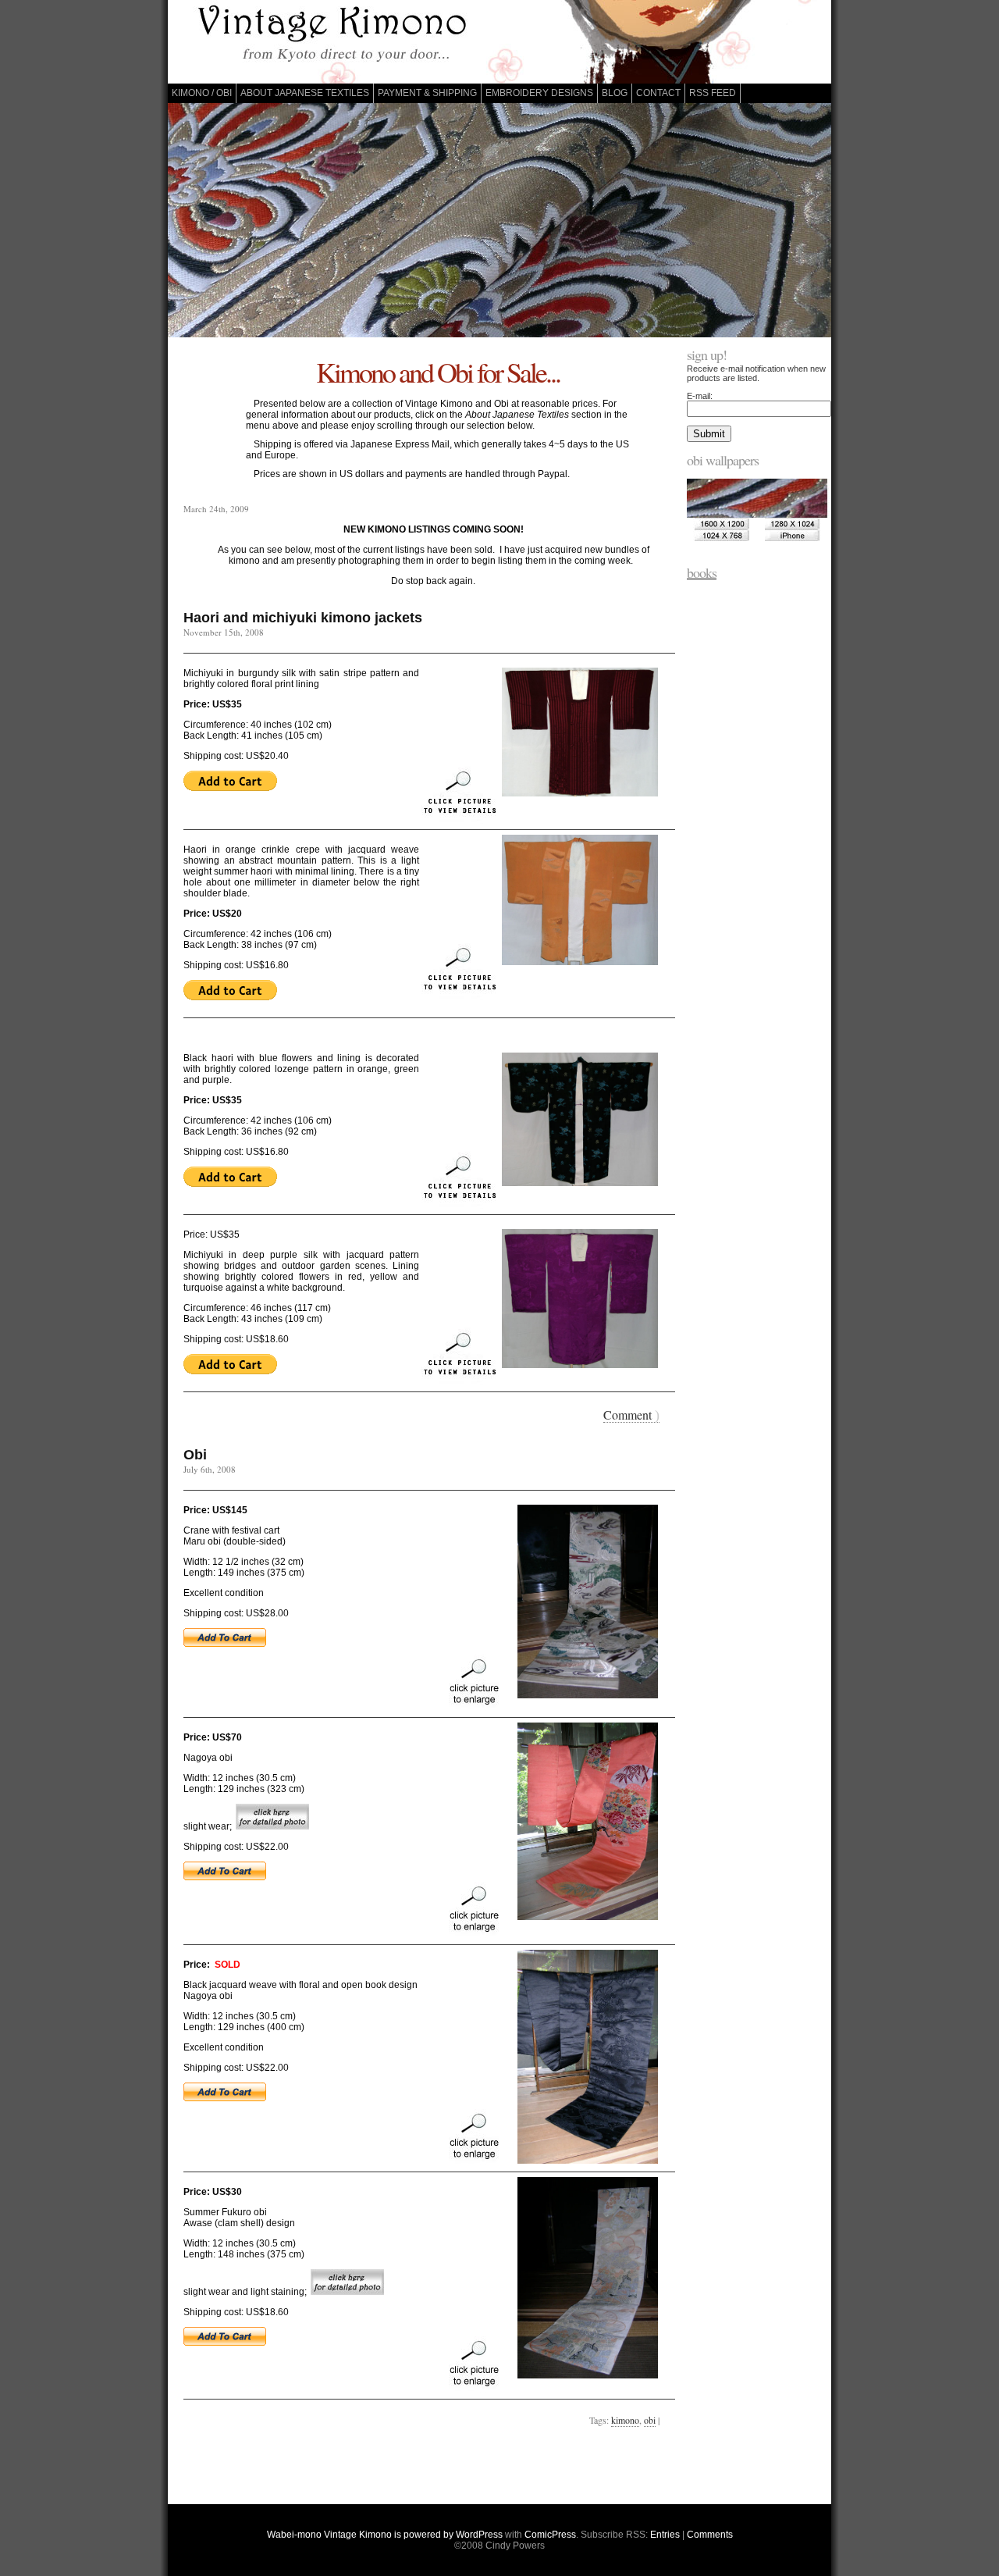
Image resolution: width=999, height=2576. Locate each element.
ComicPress (550, 2535)
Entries (665, 2535)
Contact (658, 93)
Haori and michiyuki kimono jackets (303, 618)
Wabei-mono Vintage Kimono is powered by (361, 2535)
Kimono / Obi (202, 93)
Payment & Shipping (427, 93)
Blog (615, 93)
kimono (625, 2420)
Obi (195, 1455)
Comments (710, 2535)
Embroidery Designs (539, 93)
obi (650, 2420)
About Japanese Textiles (305, 93)
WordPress (479, 2535)
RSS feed (713, 93)
